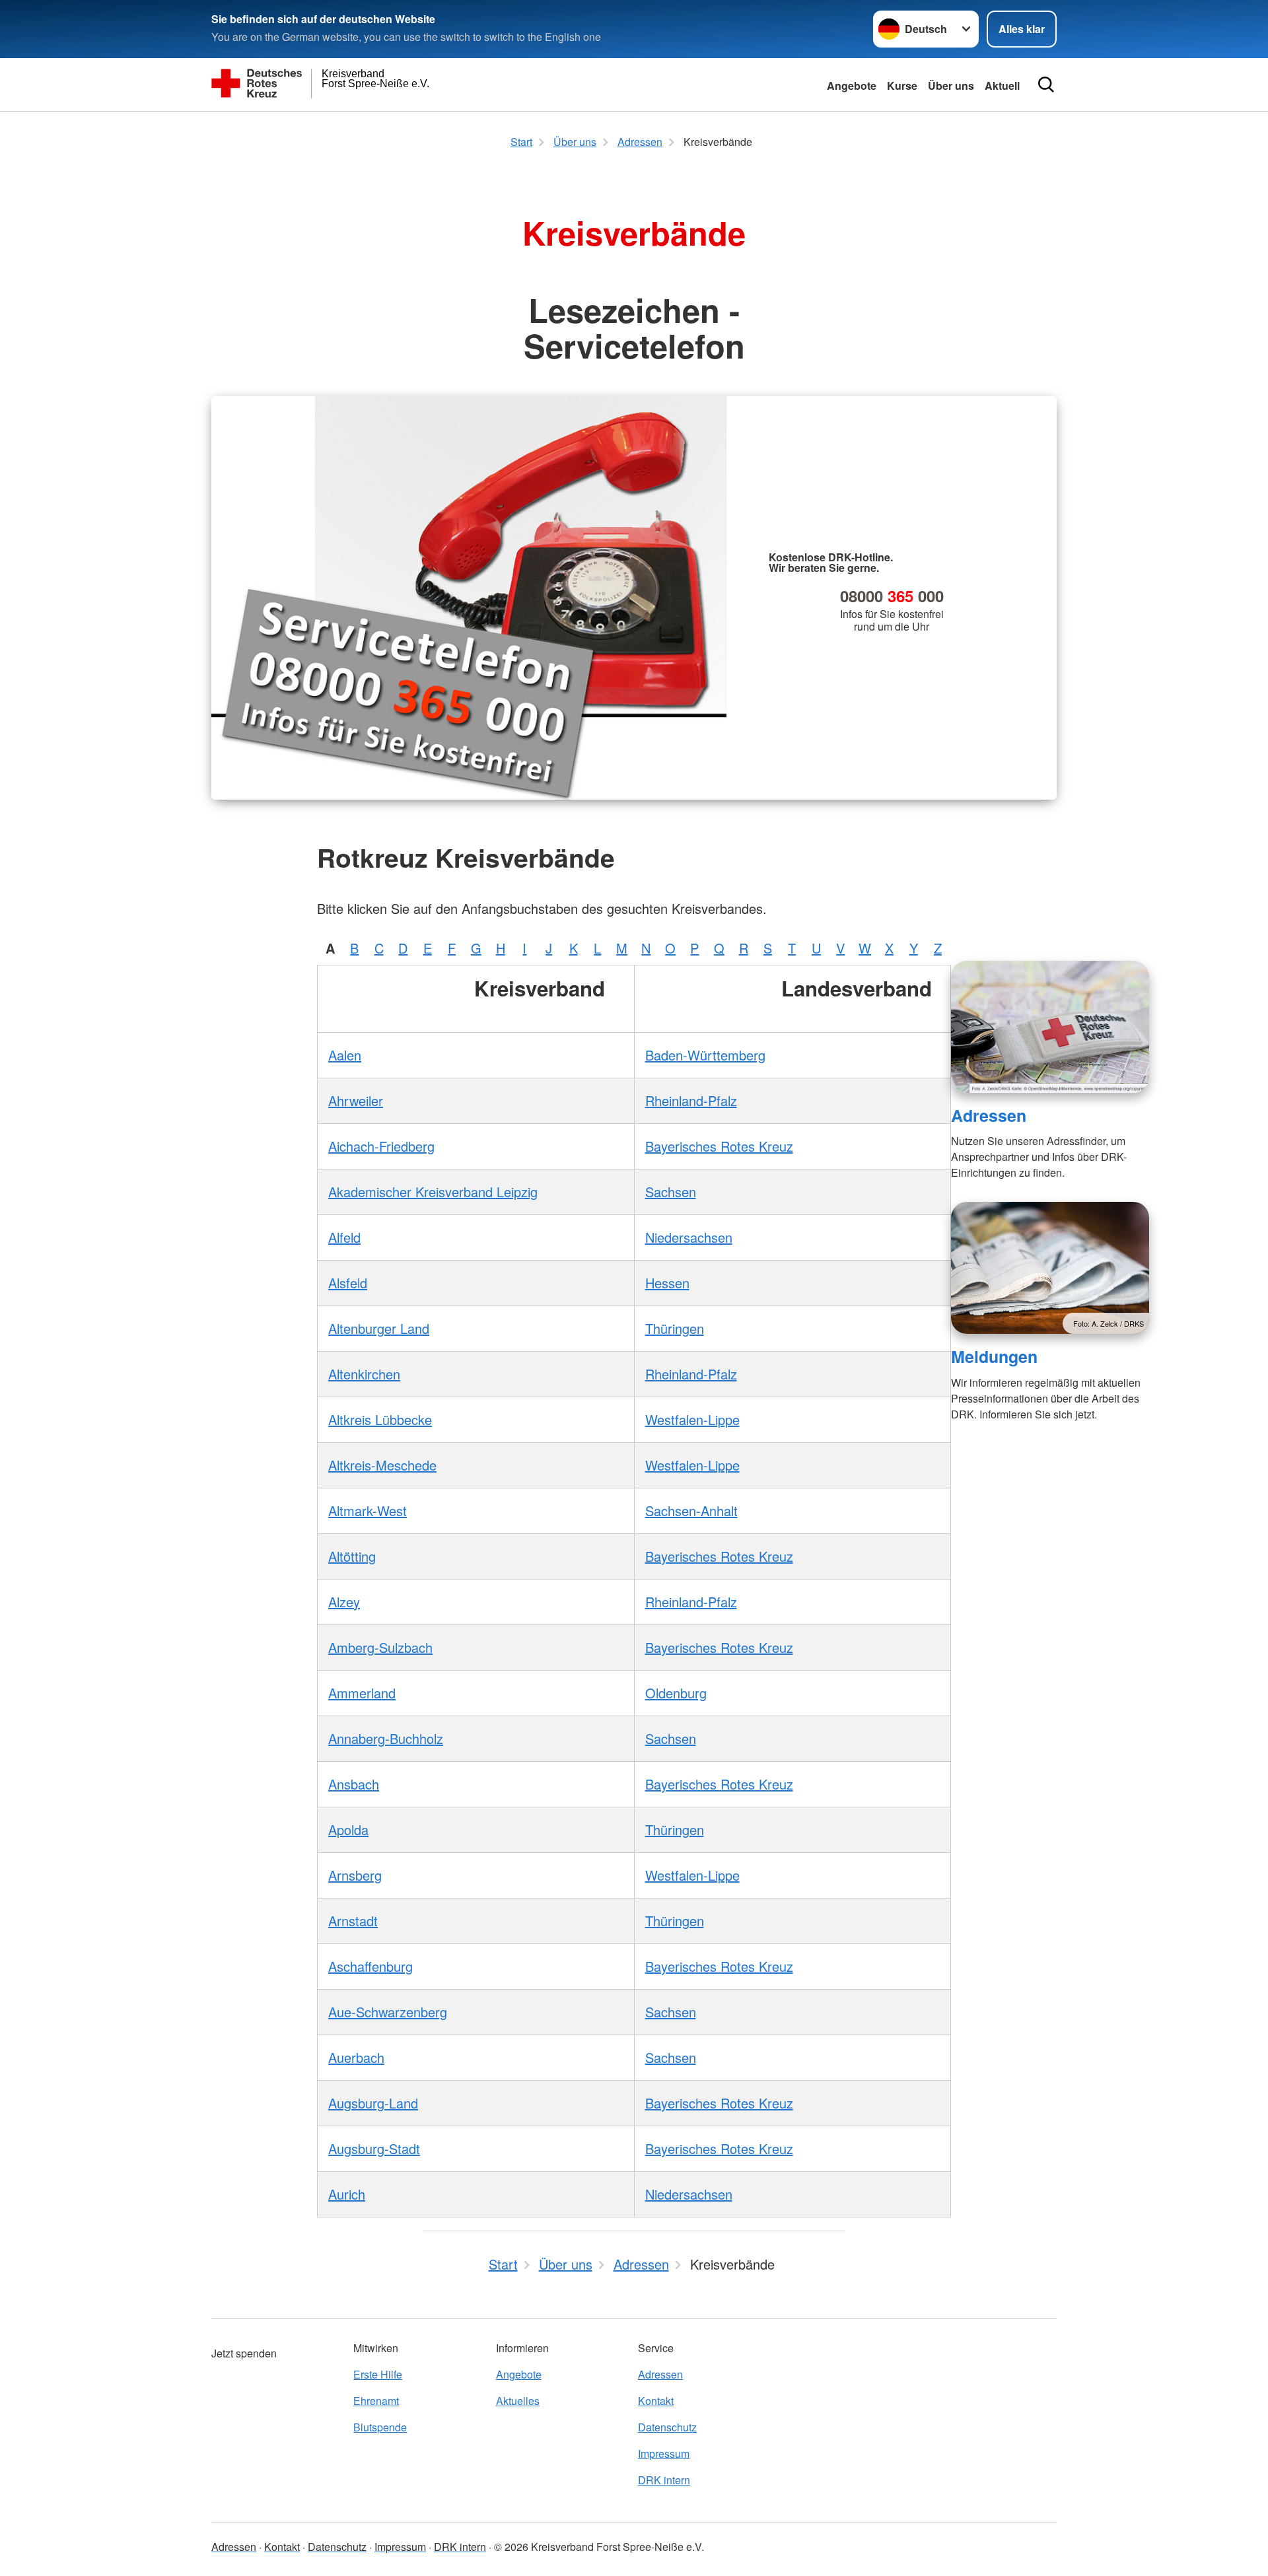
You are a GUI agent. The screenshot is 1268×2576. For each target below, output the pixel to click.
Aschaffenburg (370, 1966)
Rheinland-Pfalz (691, 1100)
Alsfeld (348, 1283)
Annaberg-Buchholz (386, 1738)
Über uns (951, 86)
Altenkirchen (364, 1374)
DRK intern (664, 2480)
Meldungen (994, 1356)
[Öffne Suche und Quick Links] (1046, 85)
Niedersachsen (689, 1237)
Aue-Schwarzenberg (388, 2012)
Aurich (347, 2194)
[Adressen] (1050, 1027)
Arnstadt (353, 1921)
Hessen (667, 1283)
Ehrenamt (376, 2401)
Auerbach (356, 2057)
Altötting (352, 1556)
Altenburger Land (379, 1328)
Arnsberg (355, 1875)
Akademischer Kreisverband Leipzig (433, 1192)
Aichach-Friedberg (381, 1146)
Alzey (344, 1602)
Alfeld (344, 1237)
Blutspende (380, 2427)
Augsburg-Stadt (374, 2148)
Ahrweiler (356, 1100)
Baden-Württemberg (705, 1055)
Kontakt (656, 2401)
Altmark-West (368, 1511)
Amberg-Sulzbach (380, 1647)
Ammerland (362, 1693)
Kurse (902, 86)
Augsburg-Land (373, 2103)
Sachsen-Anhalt (691, 1511)
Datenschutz (667, 2427)
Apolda (348, 1829)
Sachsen (671, 1192)
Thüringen (675, 1328)
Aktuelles (518, 2401)
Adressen (989, 1115)
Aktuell (1002, 86)
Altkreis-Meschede (382, 1465)
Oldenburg (676, 1693)
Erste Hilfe (378, 2374)
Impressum (664, 2454)
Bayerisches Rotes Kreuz (719, 1146)
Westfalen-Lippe (692, 1419)
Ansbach (354, 1784)
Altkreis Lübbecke (380, 1419)
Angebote (852, 86)
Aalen (345, 1055)
